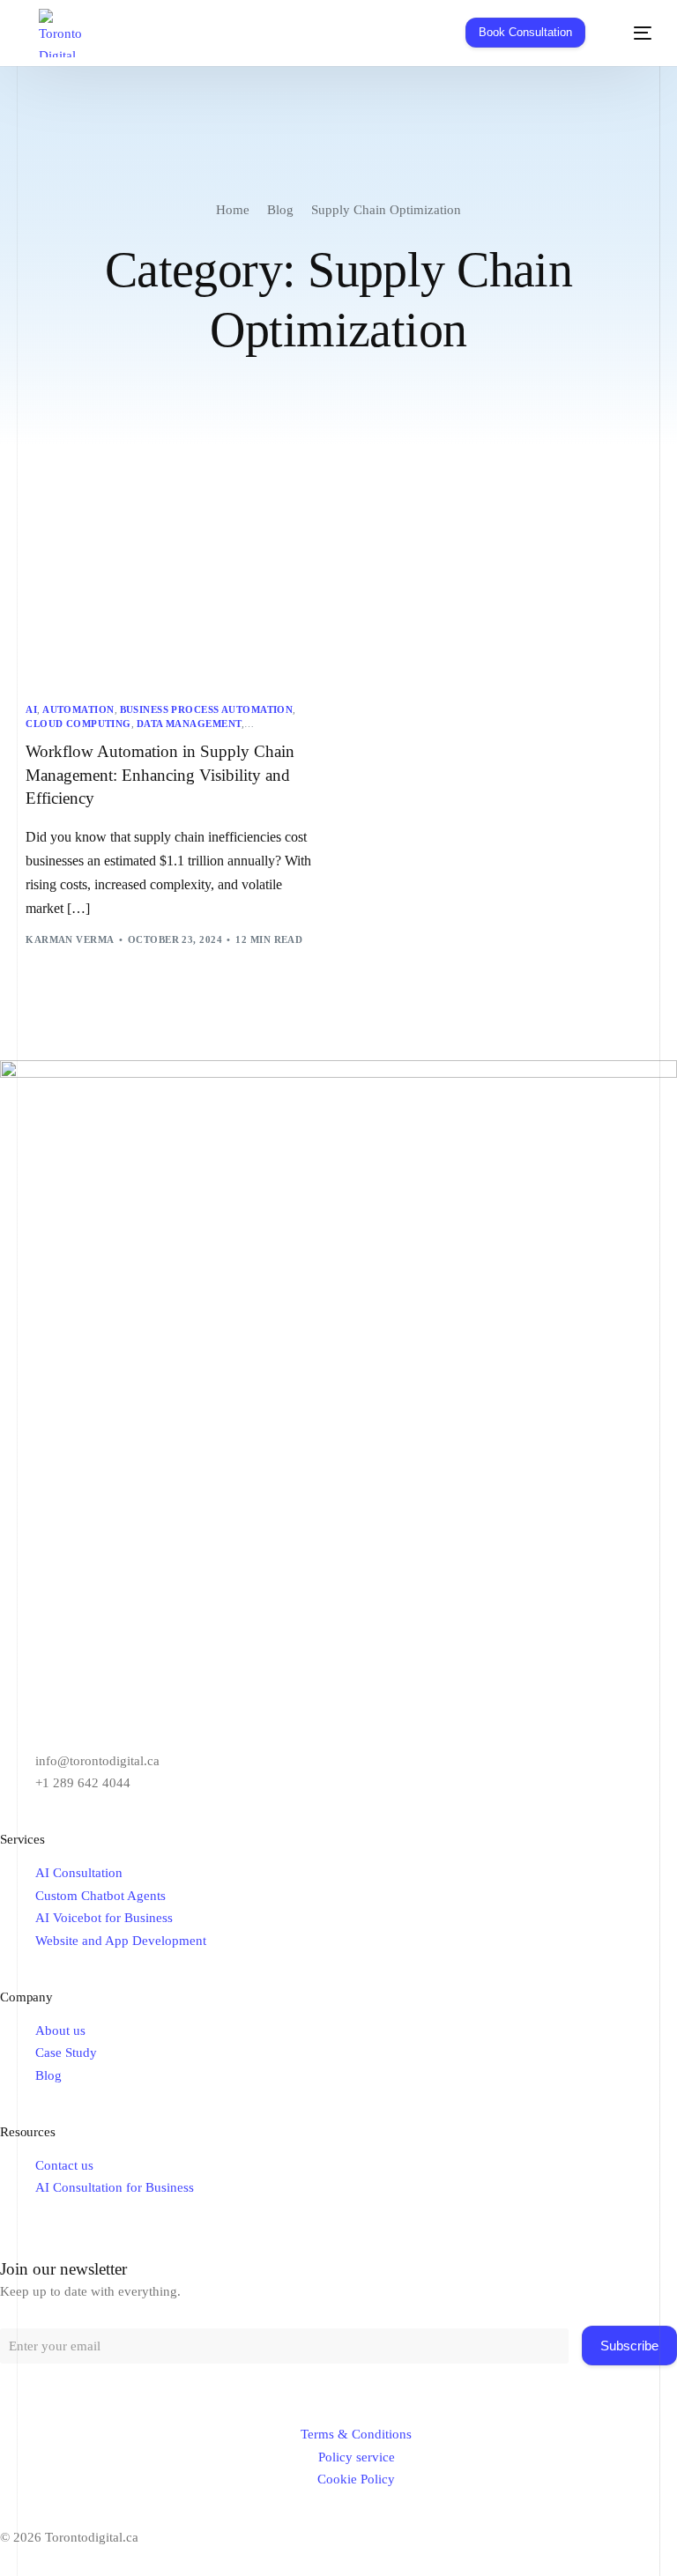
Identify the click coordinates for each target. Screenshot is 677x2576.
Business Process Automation (207, 710)
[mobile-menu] (631, 33)
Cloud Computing (78, 724)
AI (31, 710)
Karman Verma (70, 939)
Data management (190, 724)
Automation (78, 710)
